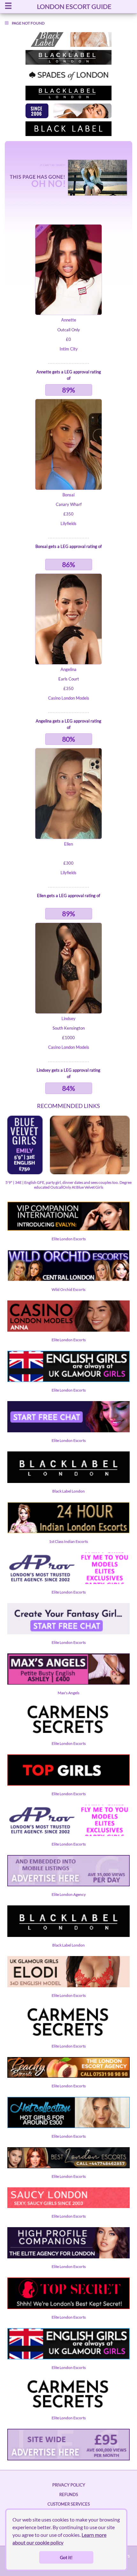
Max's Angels (68, 1693)
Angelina (68, 669)
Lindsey (68, 1018)
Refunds (69, 2494)
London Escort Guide (74, 6)
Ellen (68, 844)
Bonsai (68, 495)
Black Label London (68, 1491)
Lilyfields (68, 523)
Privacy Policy (69, 2485)
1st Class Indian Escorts (68, 1541)
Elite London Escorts (69, 1239)
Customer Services (69, 2504)
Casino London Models (69, 698)
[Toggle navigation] (8, 7)
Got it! (66, 2557)
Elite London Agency (69, 1894)
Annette (69, 320)
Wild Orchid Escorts (68, 1289)
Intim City (69, 349)
